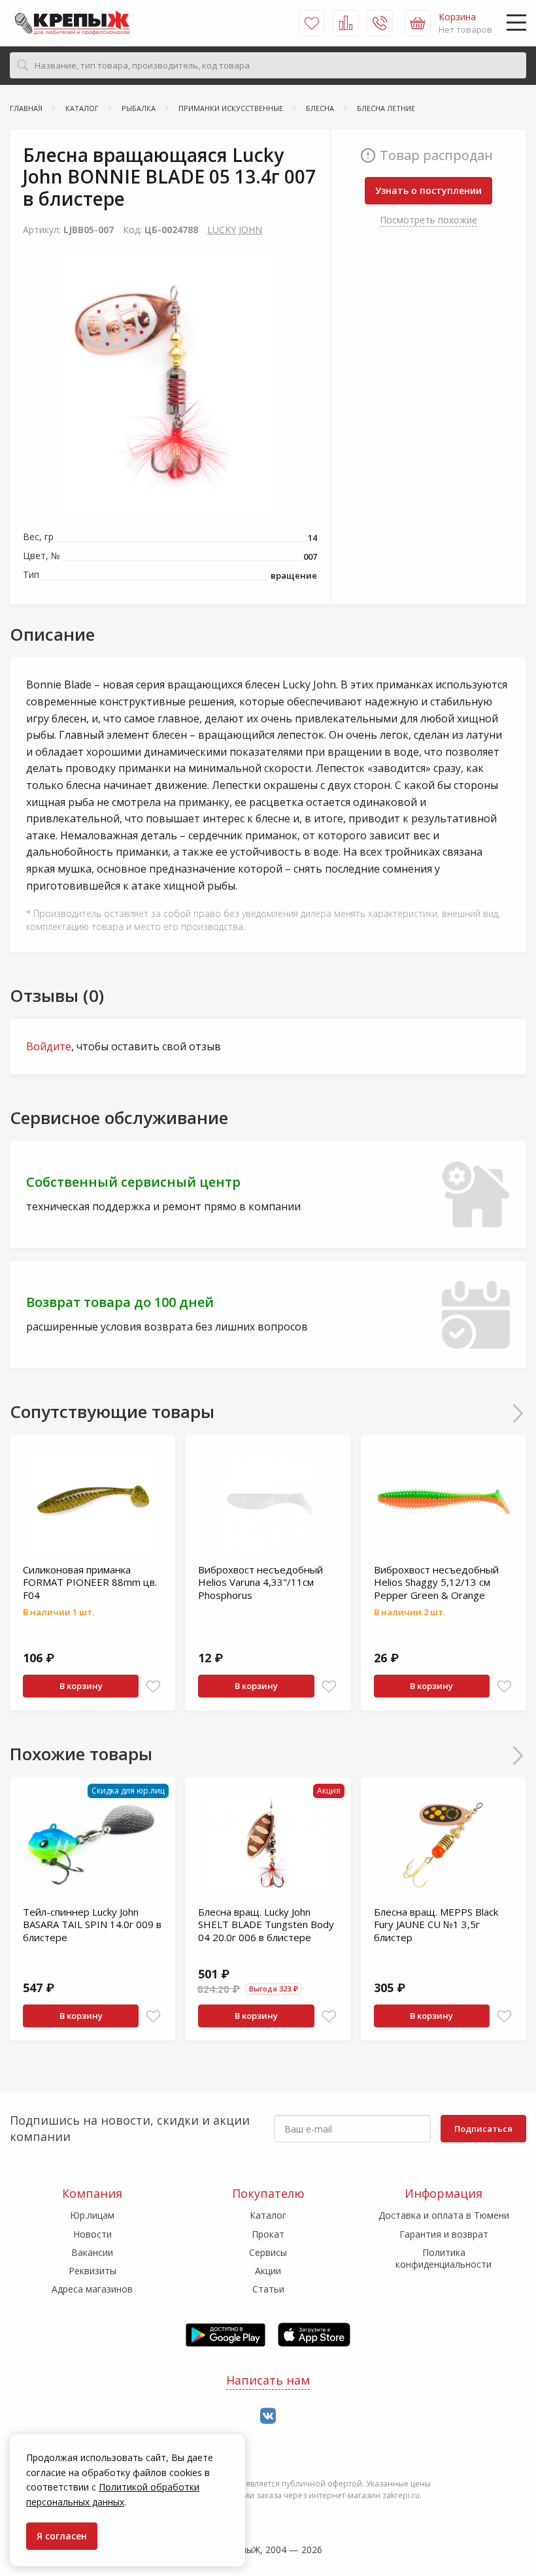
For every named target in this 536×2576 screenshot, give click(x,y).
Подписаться (483, 2129)
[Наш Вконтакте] (268, 2416)
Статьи (268, 2289)
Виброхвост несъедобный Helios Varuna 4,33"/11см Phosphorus (260, 1582)
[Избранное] (312, 23)
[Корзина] (418, 23)
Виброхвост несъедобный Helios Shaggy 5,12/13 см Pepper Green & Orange (436, 1582)
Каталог (268, 2215)
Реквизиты (92, 2271)
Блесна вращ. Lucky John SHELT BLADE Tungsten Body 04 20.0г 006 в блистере (266, 1924)
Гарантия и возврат (444, 2234)
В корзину (81, 1686)
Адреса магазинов (92, 2289)
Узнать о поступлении (428, 190)
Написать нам (268, 2380)
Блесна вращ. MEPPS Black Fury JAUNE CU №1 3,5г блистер (436, 1924)
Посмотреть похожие (428, 220)
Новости (92, 2234)
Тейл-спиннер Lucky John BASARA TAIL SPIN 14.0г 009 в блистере (92, 1924)
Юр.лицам (92, 2215)
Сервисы (268, 2252)
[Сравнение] (346, 23)
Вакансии (92, 2252)
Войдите (49, 1046)
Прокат (268, 2234)
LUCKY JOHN (235, 230)
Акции (268, 2271)
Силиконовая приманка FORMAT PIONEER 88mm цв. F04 (90, 1582)
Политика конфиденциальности (444, 2258)
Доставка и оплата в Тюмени (444, 2215)
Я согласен (62, 2536)
